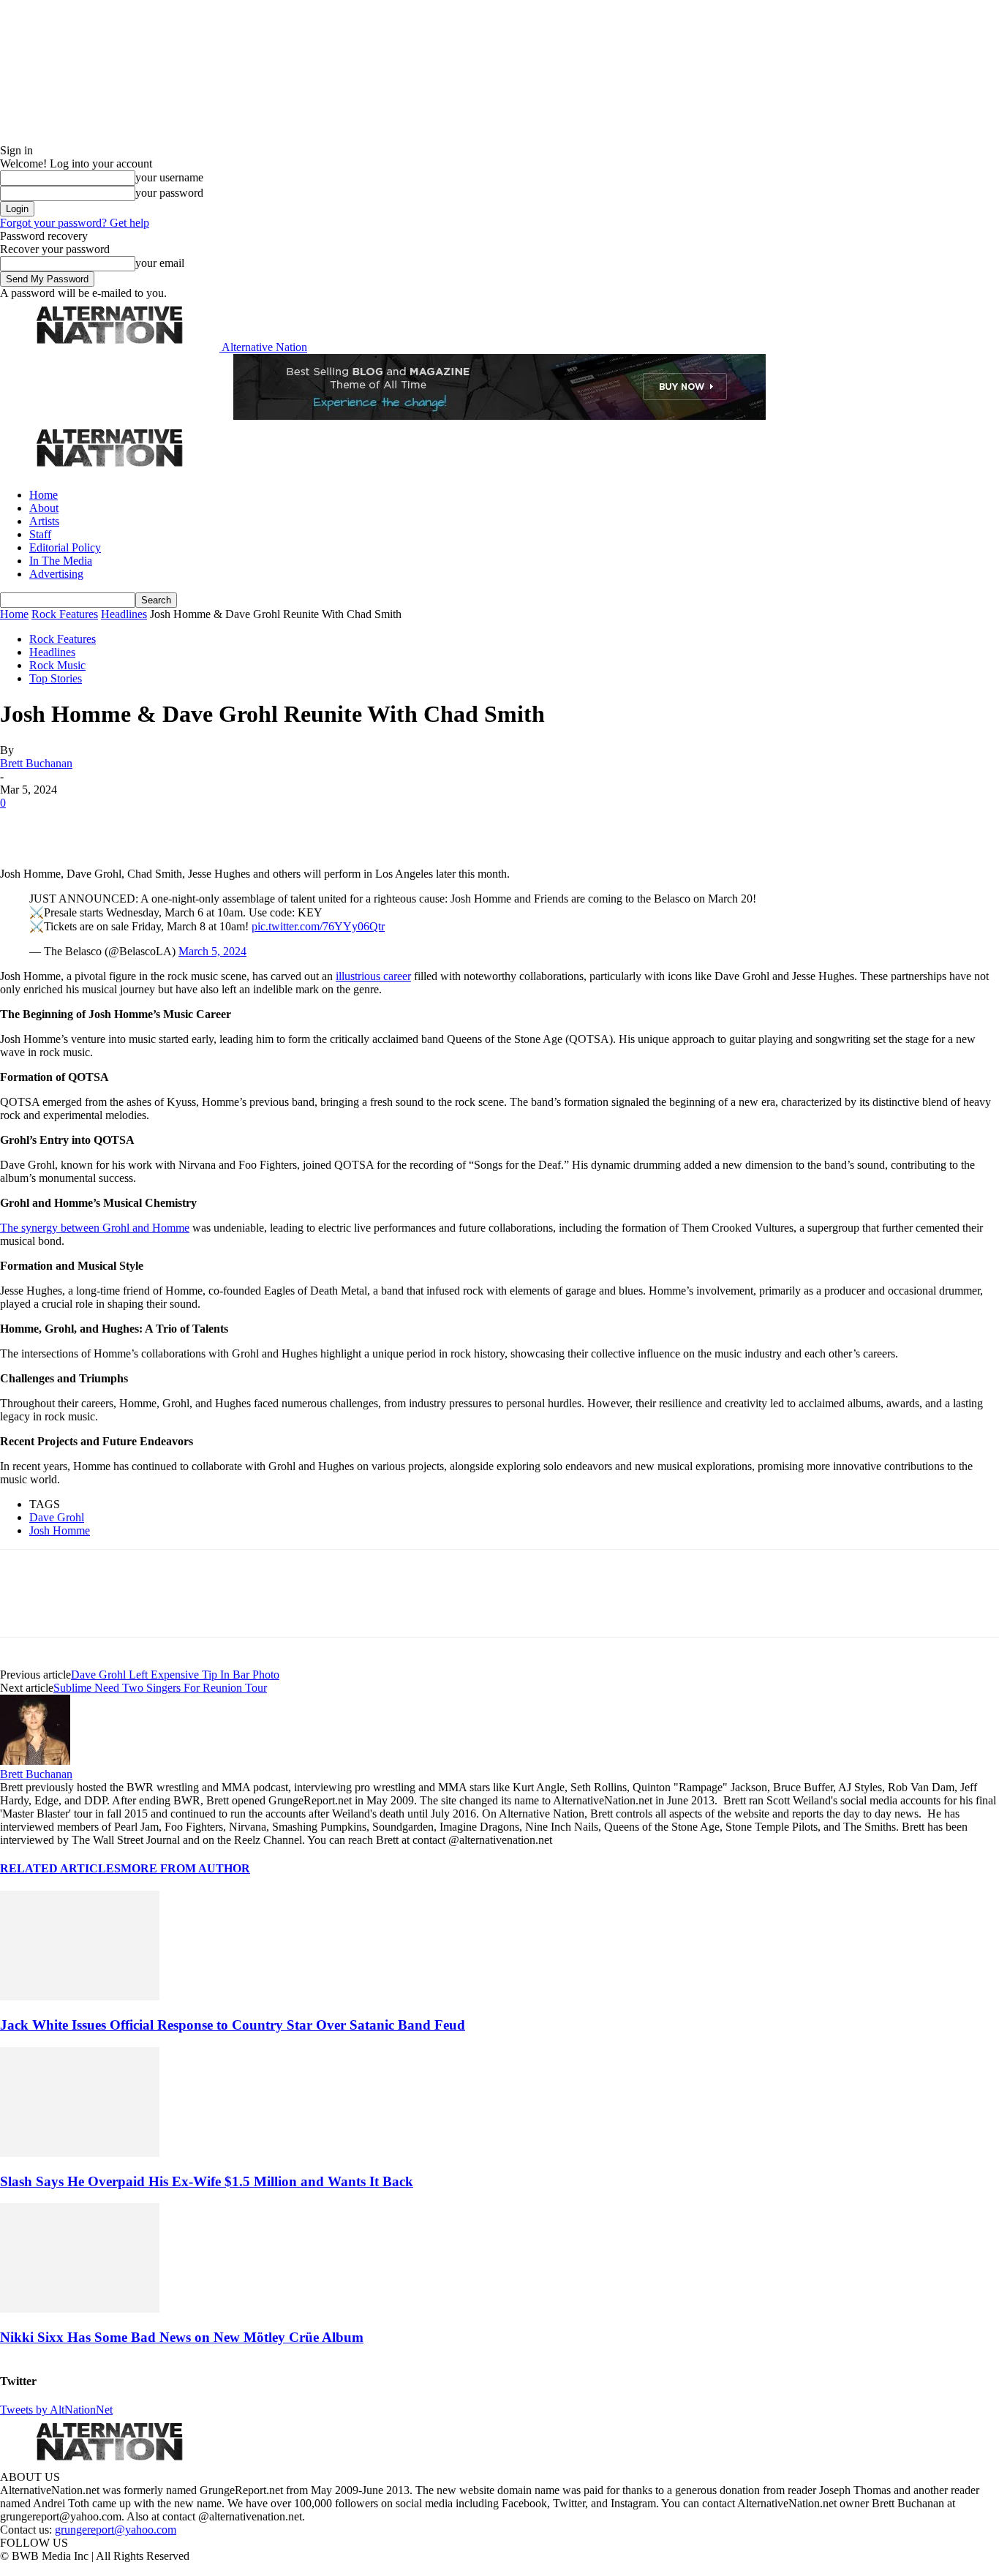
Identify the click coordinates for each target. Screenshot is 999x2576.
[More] (230, 825)
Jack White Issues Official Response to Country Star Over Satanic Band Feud (233, 2025)
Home (44, 495)
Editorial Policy (65, 547)
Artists (44, 521)
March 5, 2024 (212, 951)
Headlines (124, 614)
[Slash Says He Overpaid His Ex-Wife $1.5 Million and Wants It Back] (80, 2153)
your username (169, 177)
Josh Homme (60, 1530)
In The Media (61, 561)
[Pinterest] (126, 825)
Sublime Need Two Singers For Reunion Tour (160, 1688)
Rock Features (65, 614)
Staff (40, 534)
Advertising (56, 574)
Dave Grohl (57, 1517)
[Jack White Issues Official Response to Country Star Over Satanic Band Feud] (80, 1996)
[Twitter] (75, 825)
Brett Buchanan (36, 763)
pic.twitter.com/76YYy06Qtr (318, 926)
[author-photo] (35, 1761)
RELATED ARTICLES (60, 1868)
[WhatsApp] (177, 825)
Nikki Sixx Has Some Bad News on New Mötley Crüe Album (182, 2337)
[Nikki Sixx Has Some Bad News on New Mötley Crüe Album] (80, 2309)
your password (169, 193)
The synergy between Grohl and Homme (95, 1228)
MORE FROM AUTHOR (185, 1868)
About (44, 508)
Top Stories (56, 678)
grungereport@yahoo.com (116, 2530)
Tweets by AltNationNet (56, 2410)
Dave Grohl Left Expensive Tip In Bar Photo (175, 1675)
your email (160, 263)
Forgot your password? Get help (75, 223)
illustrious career (373, 976)
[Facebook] (23, 825)
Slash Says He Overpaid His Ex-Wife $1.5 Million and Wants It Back (207, 2181)
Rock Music (57, 665)
